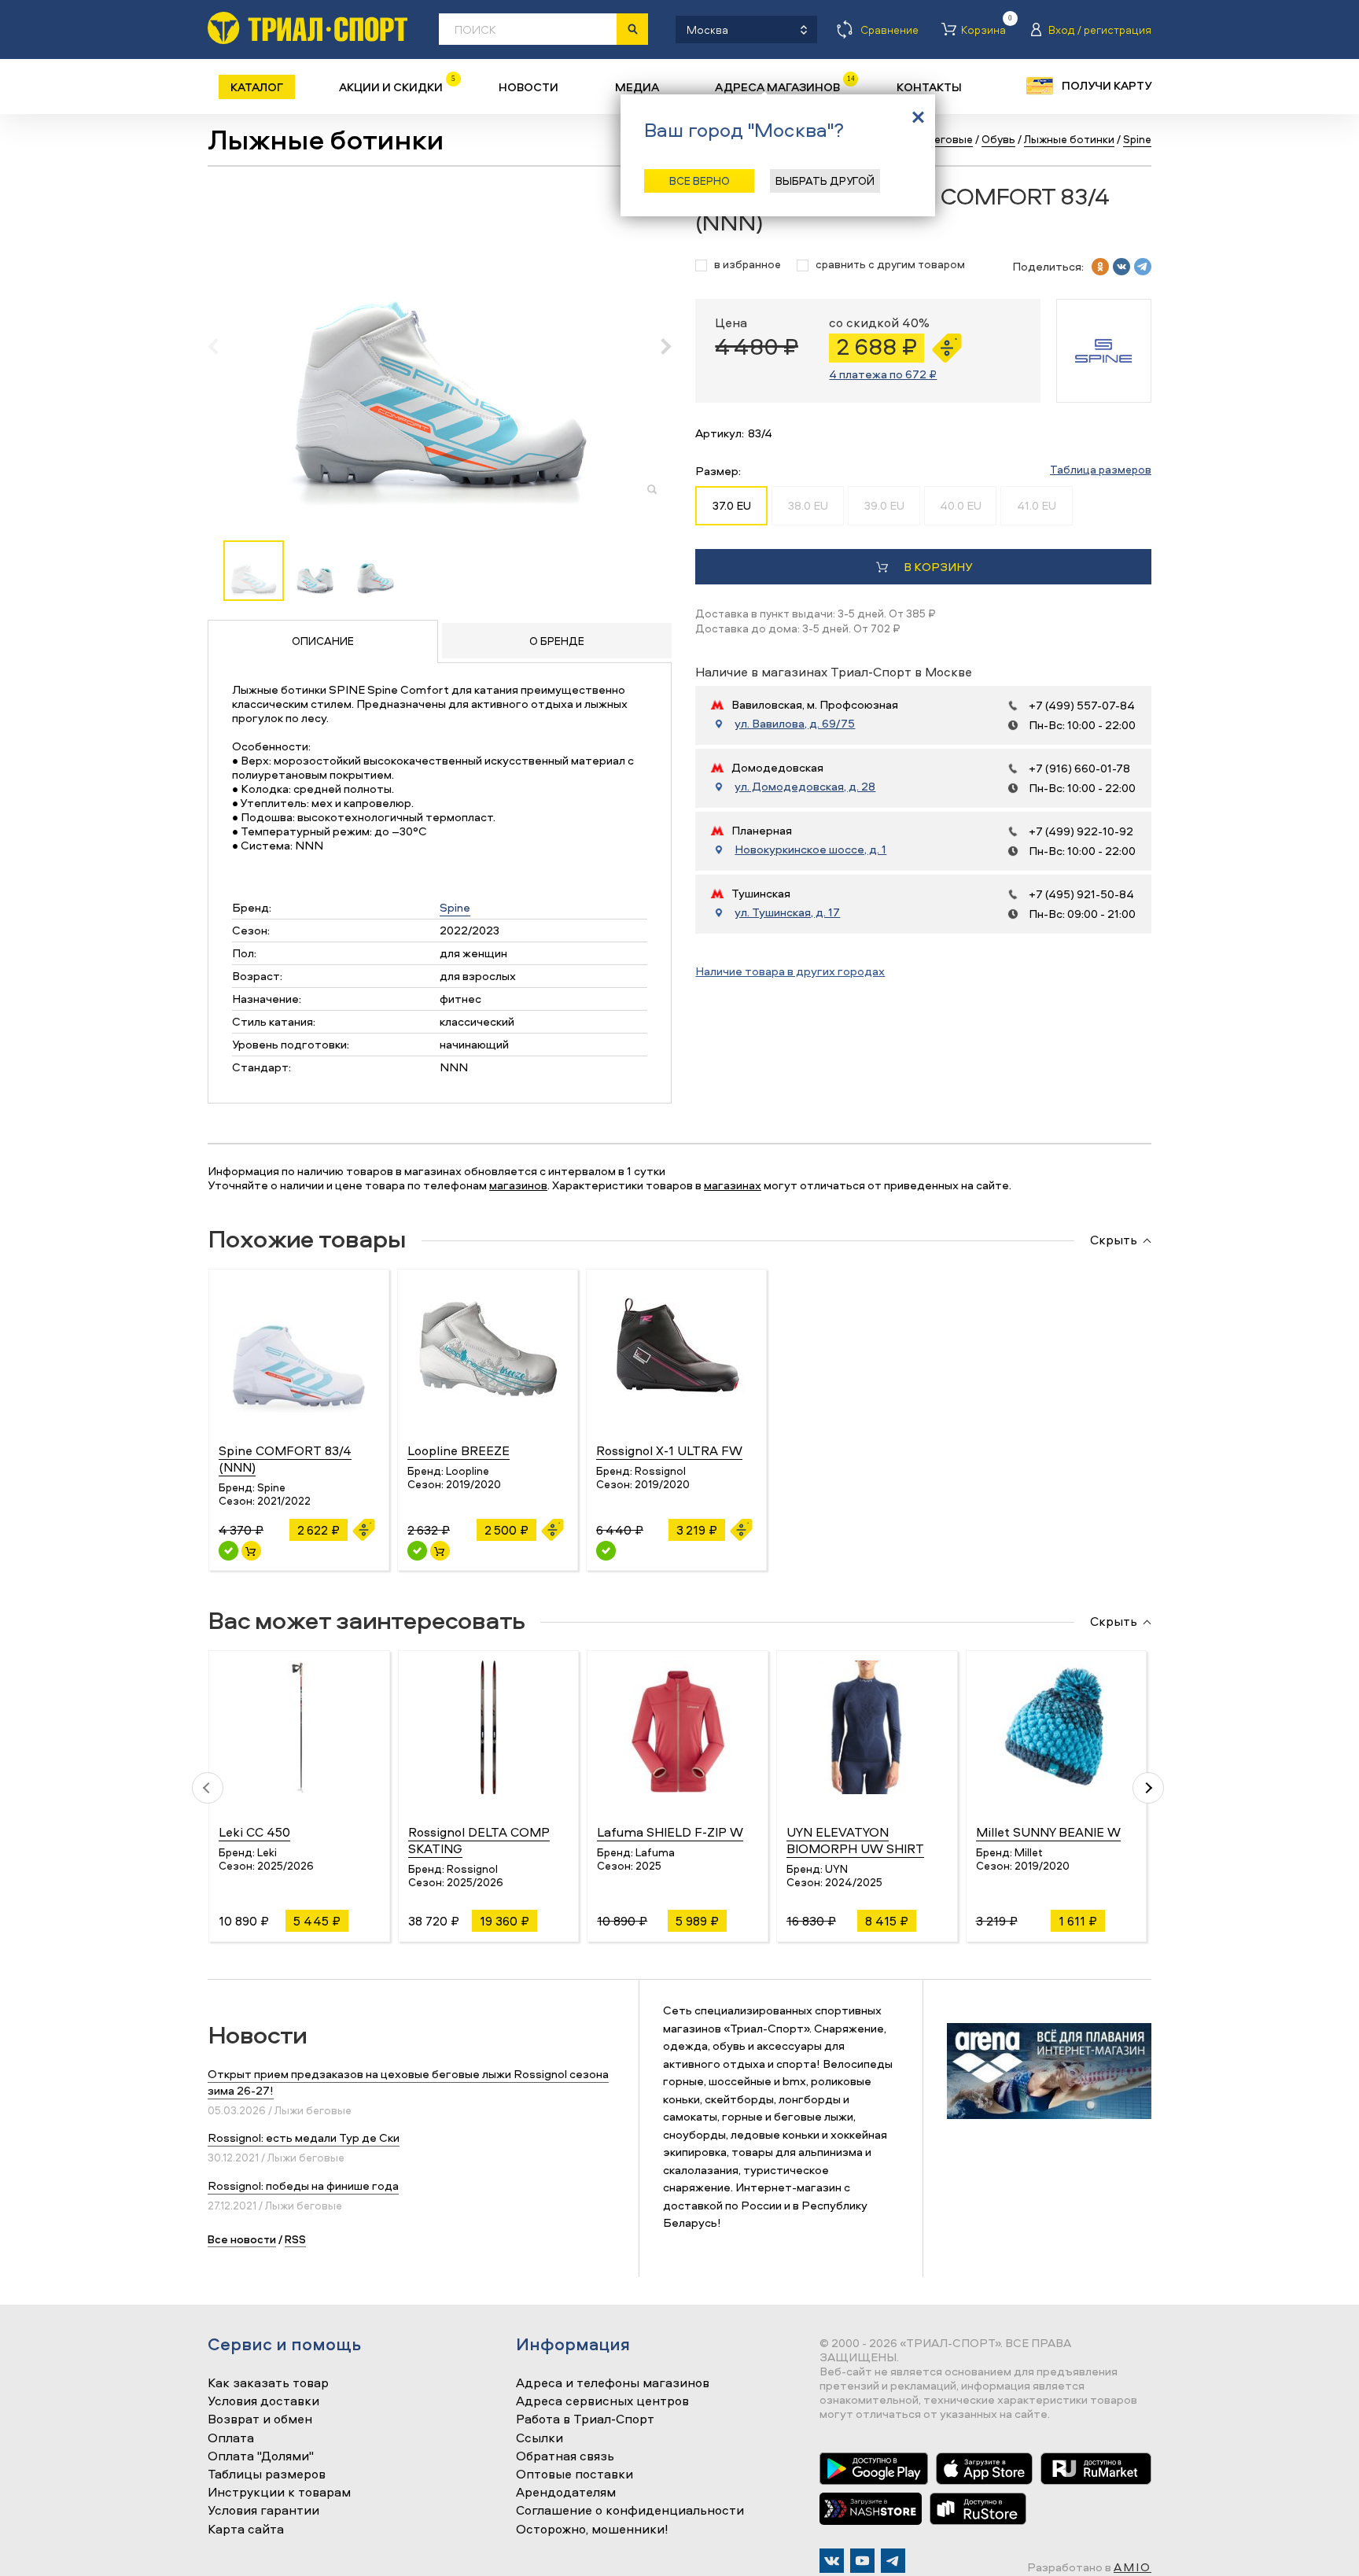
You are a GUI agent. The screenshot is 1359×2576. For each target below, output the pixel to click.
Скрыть (1114, 1240)
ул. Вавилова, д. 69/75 (795, 724)
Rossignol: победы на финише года (303, 2185)
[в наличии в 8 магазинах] (417, 1551)
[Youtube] (862, 2561)
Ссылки (540, 2438)
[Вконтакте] (832, 2561)
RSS (295, 2239)
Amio (1132, 2567)
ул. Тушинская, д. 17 (787, 912)
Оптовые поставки (575, 2475)
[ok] (1100, 267)
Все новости (242, 2239)
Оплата (231, 2438)
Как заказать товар (268, 2383)
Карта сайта (246, 2530)
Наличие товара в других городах (790, 971)
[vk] (1121, 267)
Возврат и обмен (260, 2419)
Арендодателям (566, 2493)
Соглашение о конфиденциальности (630, 2511)
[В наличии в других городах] (606, 1551)
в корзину (938, 567)
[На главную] (308, 28)
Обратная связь (565, 2456)
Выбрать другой (825, 181)
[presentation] (221, 346)
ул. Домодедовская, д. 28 (805, 787)
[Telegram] (893, 2561)
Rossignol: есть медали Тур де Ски (304, 2137)
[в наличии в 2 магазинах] (228, 1551)
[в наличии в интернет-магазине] (251, 1551)
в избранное (748, 265)
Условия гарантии (263, 2511)
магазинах (733, 1185)
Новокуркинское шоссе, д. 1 (810, 849)
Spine (455, 907)
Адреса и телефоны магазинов (613, 2383)
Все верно (700, 181)
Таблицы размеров (267, 2475)
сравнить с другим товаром (890, 265)
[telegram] (1143, 267)
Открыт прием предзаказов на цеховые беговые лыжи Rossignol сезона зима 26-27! (408, 2082)
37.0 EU (732, 505)
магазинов (518, 1185)
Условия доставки (263, 2401)
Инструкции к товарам (279, 2493)
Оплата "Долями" (261, 2456)
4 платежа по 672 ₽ (883, 374)
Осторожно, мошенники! (592, 2530)
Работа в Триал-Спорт (585, 2419)
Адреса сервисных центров (602, 2401)
